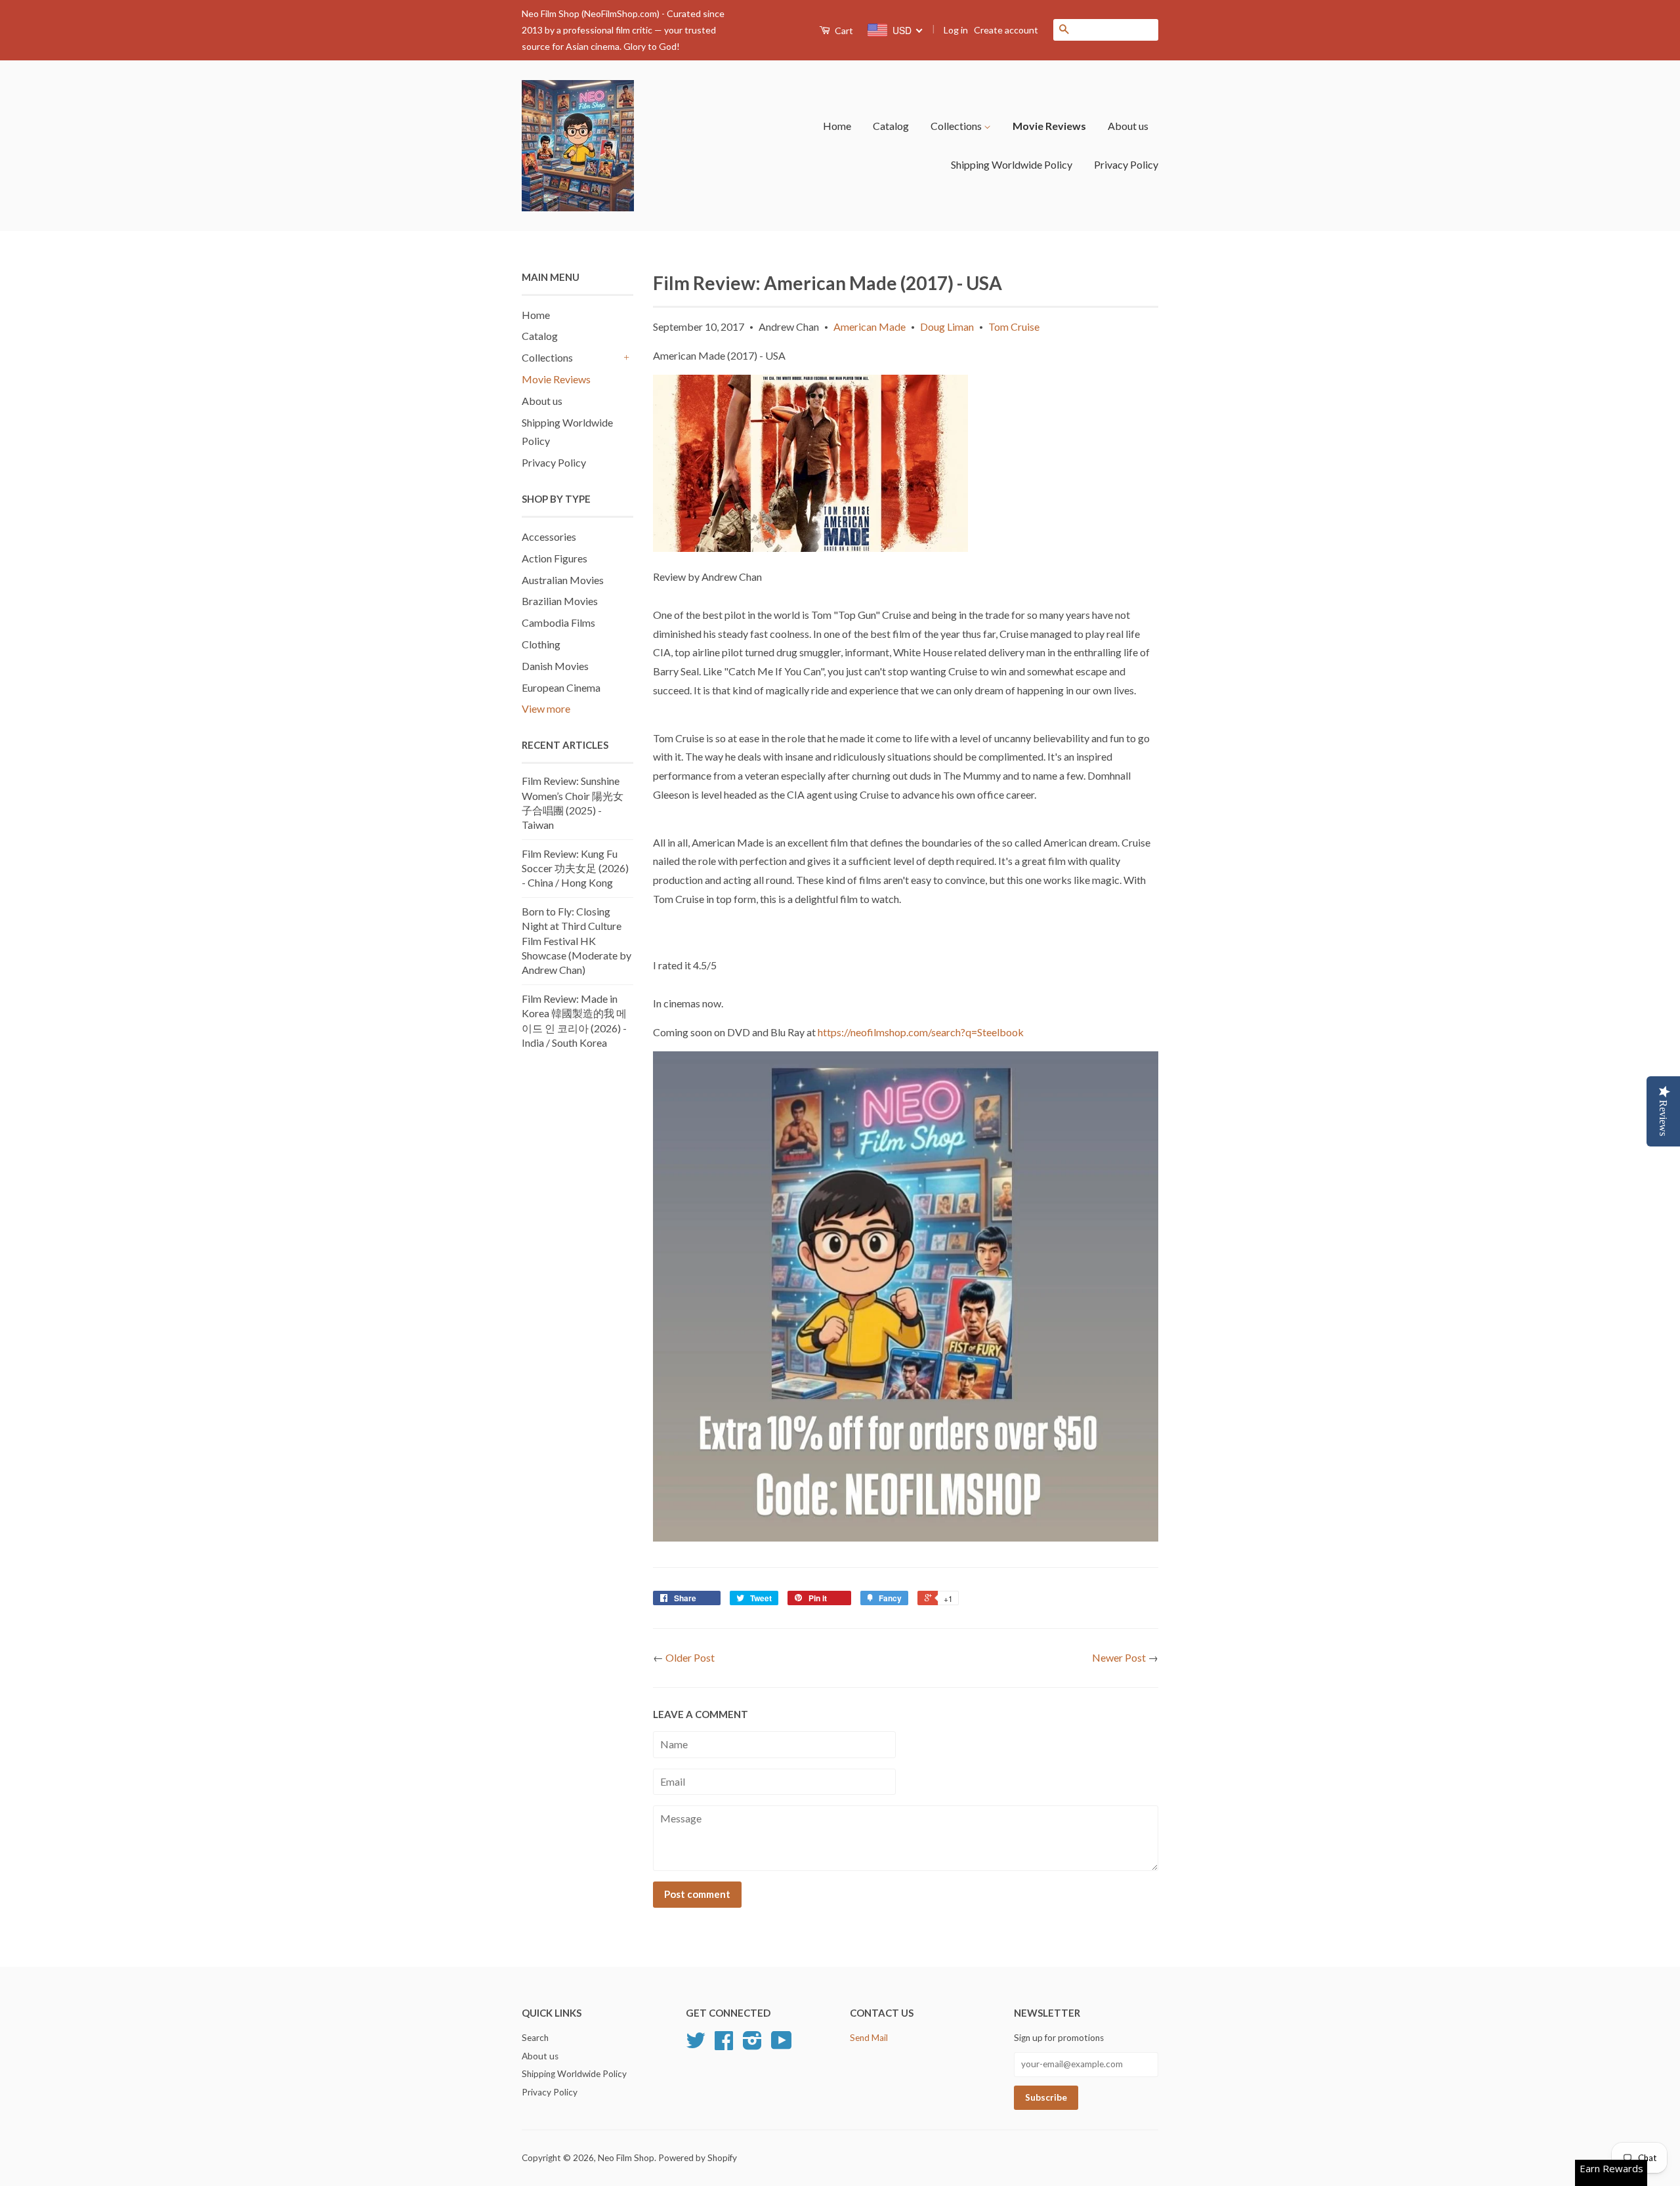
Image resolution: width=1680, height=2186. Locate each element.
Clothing (541, 644)
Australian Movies (563, 580)
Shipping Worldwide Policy (1012, 164)
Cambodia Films (558, 622)
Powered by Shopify (698, 2158)
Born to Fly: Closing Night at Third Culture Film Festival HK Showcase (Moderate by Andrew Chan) (577, 941)
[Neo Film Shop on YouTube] (782, 2045)
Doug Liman (947, 326)
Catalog (891, 126)
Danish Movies (555, 666)
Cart (843, 31)
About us (1128, 126)
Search (535, 2038)
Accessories (549, 536)
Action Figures (555, 558)
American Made (870, 326)
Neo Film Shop (626, 2158)
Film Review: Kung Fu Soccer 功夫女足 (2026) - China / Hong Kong (575, 868)
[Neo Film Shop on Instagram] (752, 2045)
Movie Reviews (1049, 126)
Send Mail (869, 2038)
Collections (957, 126)
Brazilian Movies (560, 601)
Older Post (690, 1657)
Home (837, 126)
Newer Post (1119, 1657)
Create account (1006, 30)
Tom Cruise (1014, 326)
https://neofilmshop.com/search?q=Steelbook (921, 1032)
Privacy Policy (1126, 164)
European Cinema (561, 687)
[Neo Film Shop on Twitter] (696, 2045)
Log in (956, 30)
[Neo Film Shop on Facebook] (724, 2045)
